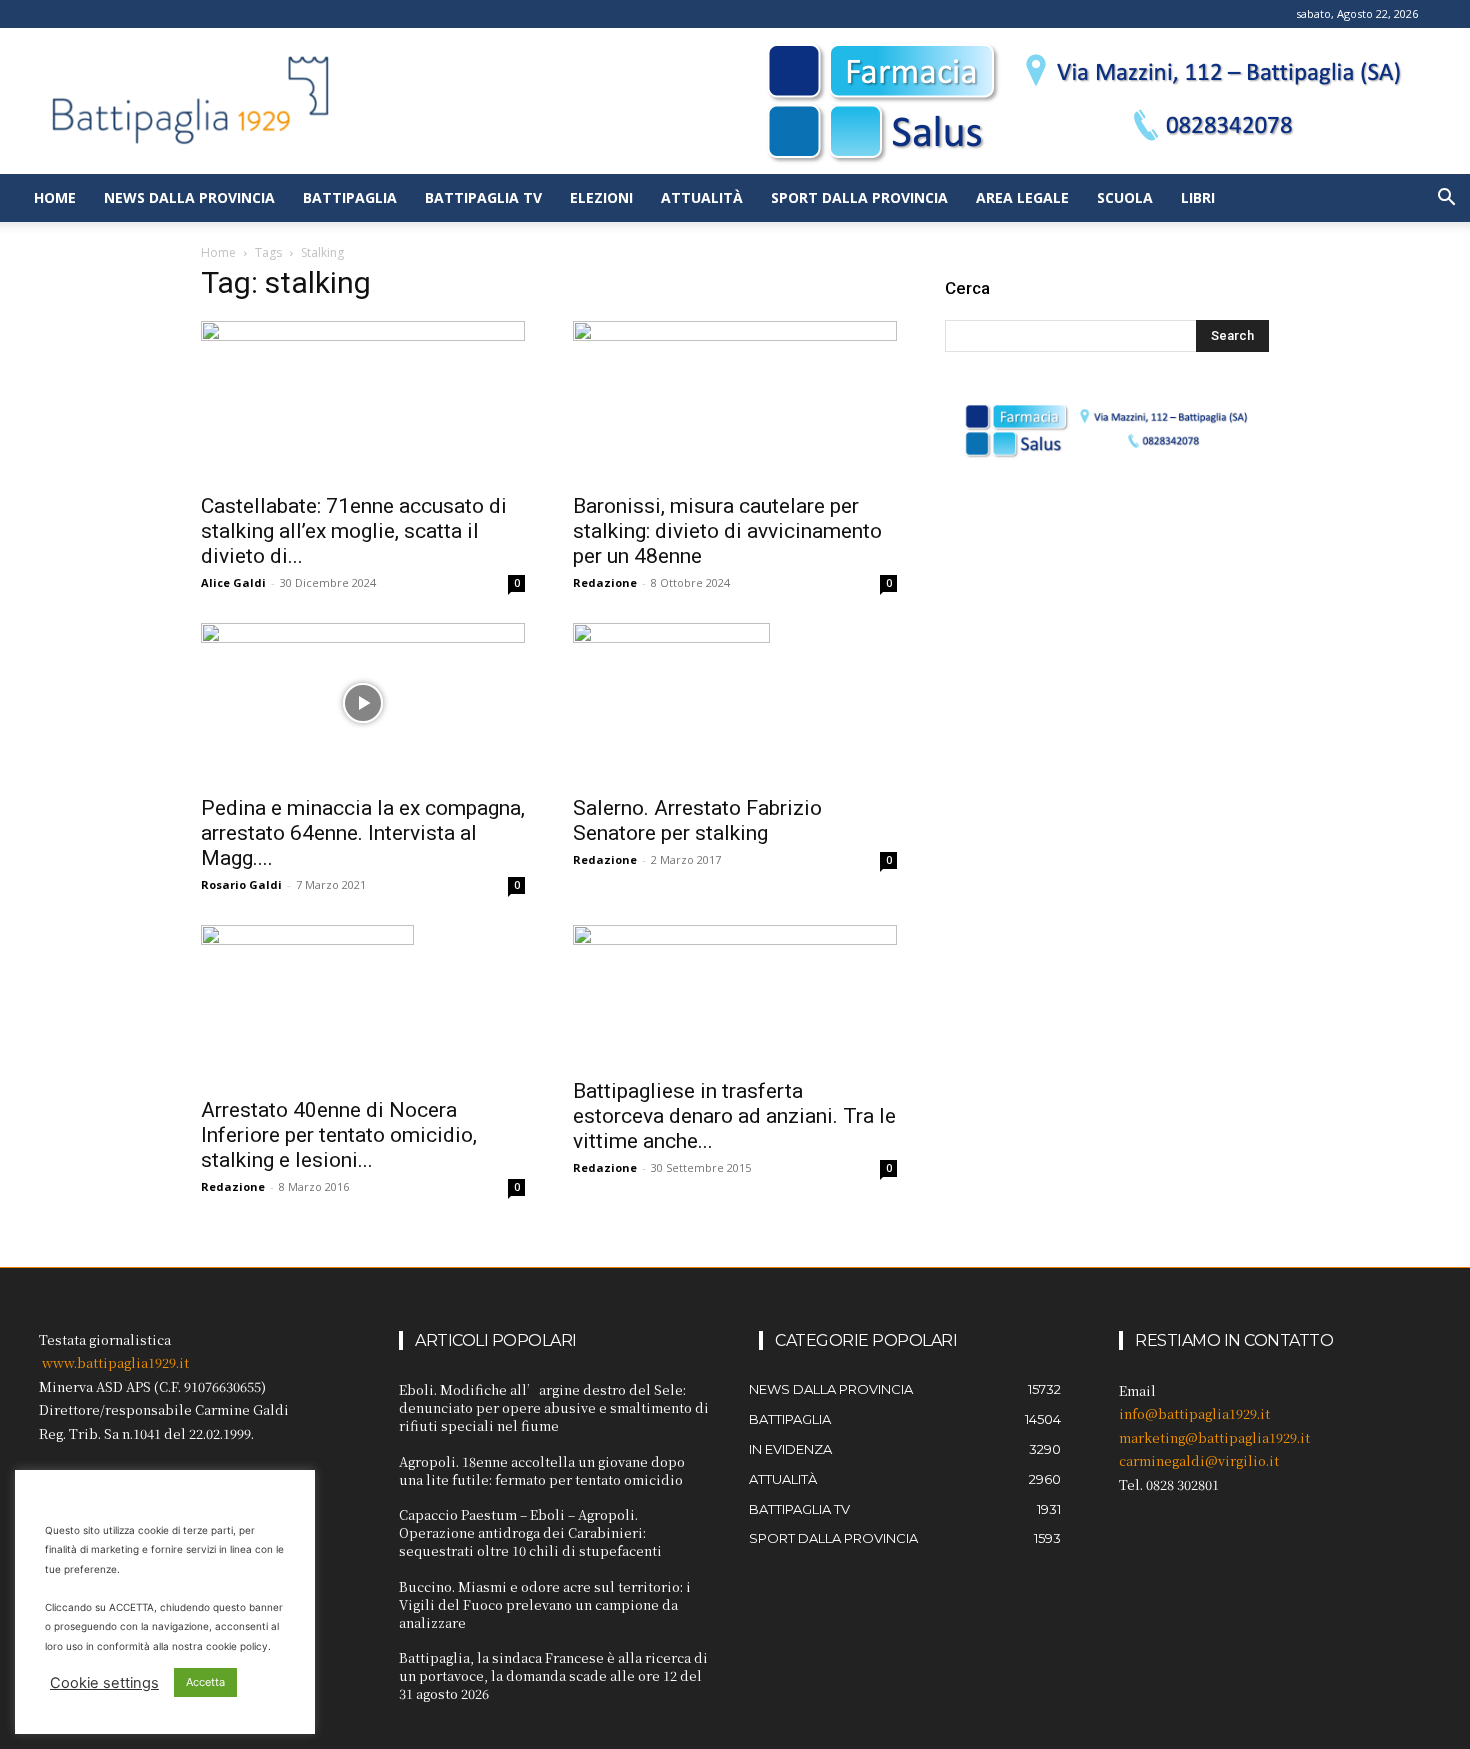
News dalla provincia (189, 197)
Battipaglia (350, 197)
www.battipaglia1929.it (115, 1362)
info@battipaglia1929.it (1194, 1413)
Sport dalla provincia (859, 197)
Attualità (702, 197)
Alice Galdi (233, 582)
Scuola (1125, 197)
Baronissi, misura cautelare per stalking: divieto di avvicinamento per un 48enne (727, 531)
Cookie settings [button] (104, 1683)
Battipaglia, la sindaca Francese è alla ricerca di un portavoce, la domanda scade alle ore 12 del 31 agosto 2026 (553, 1675)
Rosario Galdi (241, 884)
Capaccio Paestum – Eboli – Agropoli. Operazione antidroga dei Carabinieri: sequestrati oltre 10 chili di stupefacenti (530, 1532)
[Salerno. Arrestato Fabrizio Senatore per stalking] (735, 703)
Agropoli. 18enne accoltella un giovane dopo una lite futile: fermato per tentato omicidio (542, 1470)
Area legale (1022, 197)
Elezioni (601, 197)
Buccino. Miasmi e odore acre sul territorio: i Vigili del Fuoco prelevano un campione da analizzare (545, 1604)
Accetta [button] (205, 1682)
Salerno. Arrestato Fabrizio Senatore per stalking (697, 820)
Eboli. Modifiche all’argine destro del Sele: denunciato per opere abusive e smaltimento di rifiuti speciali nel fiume (554, 1407)
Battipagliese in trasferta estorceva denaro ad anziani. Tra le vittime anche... (734, 1116)
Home (55, 197)
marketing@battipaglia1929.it (1214, 1437)
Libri (1198, 197)
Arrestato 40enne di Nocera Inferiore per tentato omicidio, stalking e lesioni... (339, 1135)
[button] (1446, 199)
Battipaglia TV (483, 197)
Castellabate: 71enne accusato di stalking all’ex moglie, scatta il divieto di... (354, 531)
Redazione (605, 582)
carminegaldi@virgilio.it (1199, 1460)
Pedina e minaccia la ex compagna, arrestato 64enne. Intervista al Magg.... (363, 833)
